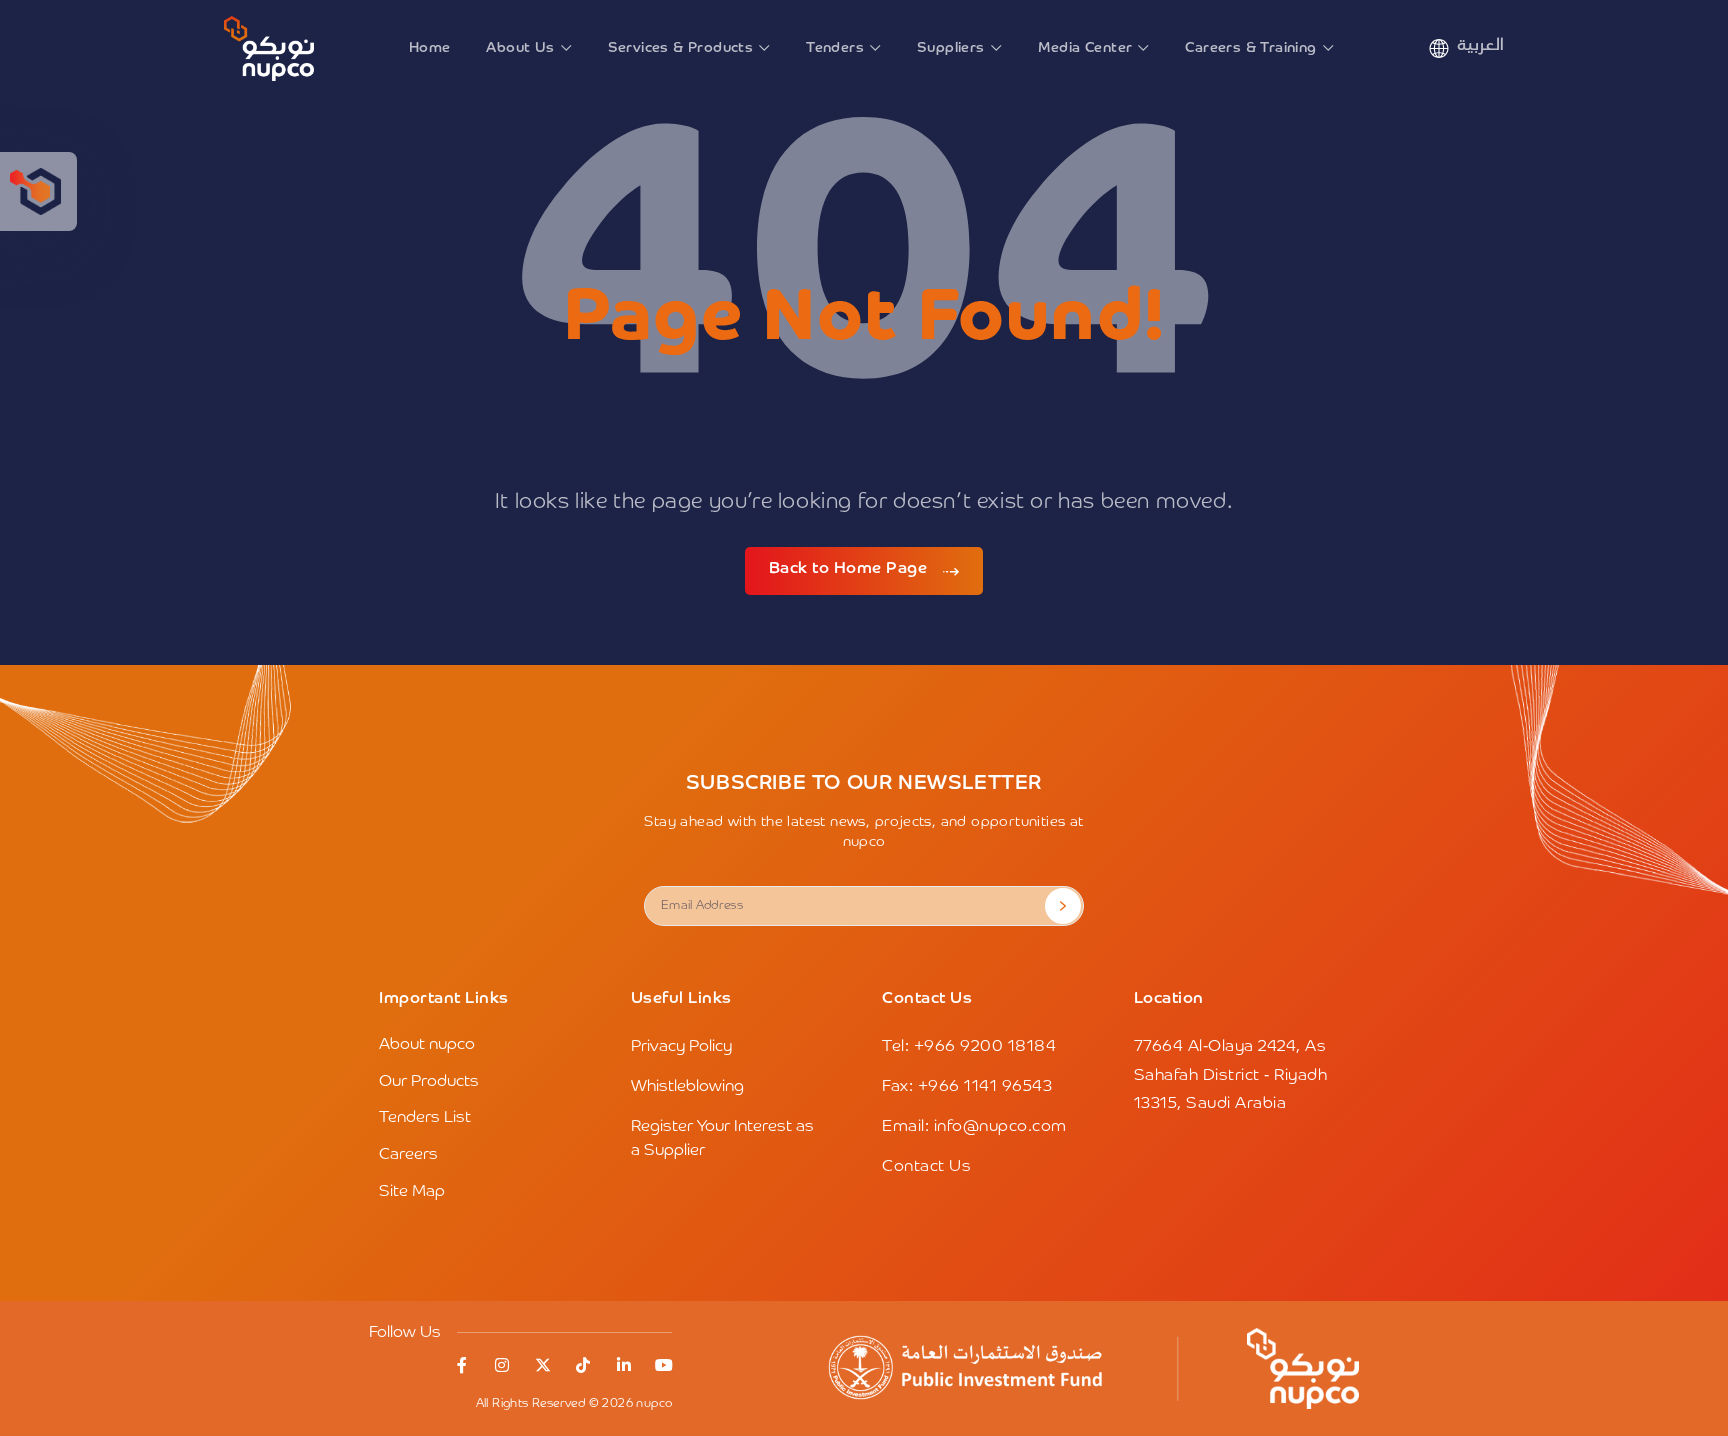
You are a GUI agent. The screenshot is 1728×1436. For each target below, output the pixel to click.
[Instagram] (502, 1365)
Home (430, 48)
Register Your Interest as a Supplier (722, 1139)
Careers (408, 1155)
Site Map (412, 1192)
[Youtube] (664, 1365)
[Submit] (1063, 906)
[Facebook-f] (462, 1365)
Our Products (429, 1082)
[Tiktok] (583, 1365)
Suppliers (951, 48)
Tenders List (425, 1118)
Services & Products (681, 48)
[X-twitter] (543, 1365)
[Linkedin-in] (624, 1365)
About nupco (427, 1045)
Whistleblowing (687, 1087)
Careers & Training (1250, 48)
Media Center (1085, 48)
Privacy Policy (681, 1047)
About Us (520, 48)
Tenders (835, 48)
